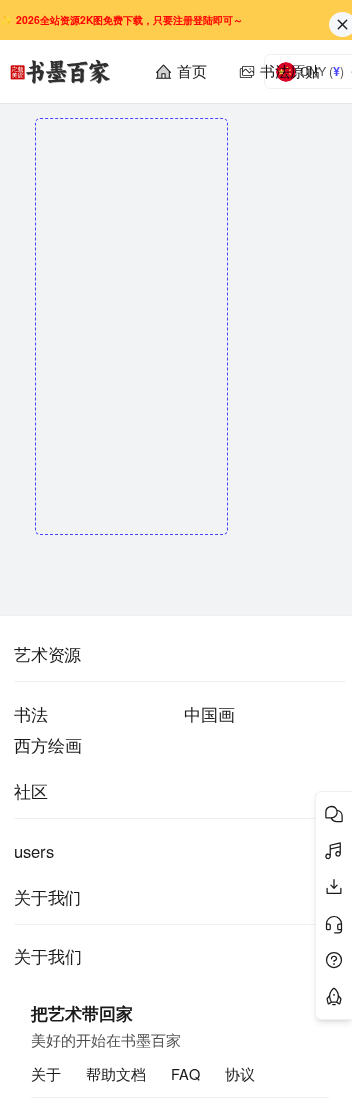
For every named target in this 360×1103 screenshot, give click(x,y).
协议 (240, 1074)
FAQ (185, 1074)
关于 (46, 1074)
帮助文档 (116, 1074)
